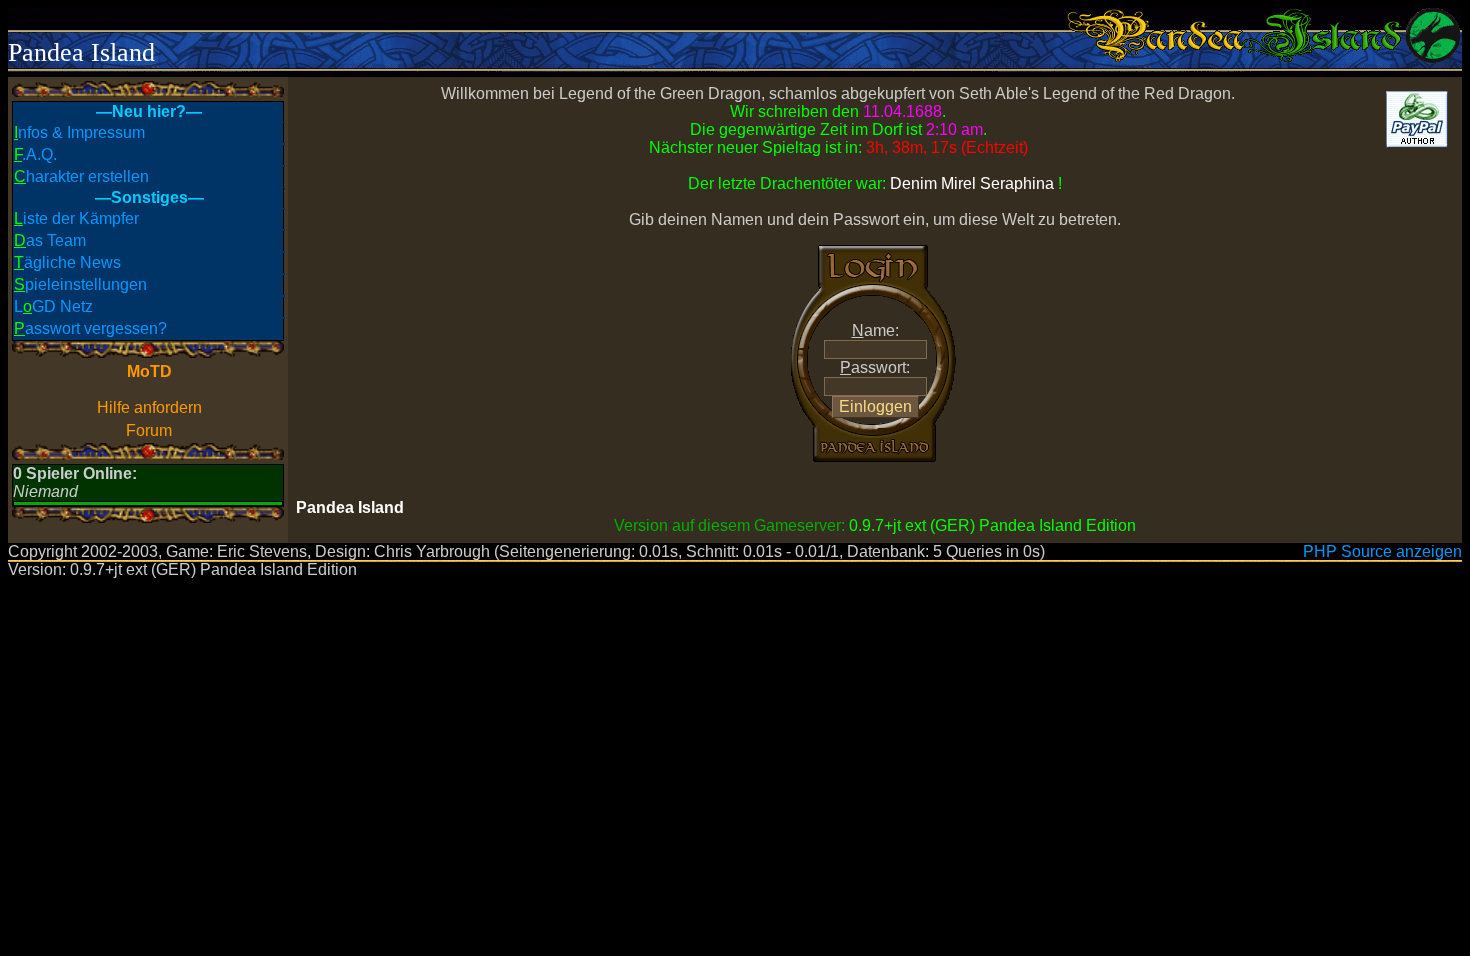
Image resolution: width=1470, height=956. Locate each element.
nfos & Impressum (79, 132)
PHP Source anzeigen (1382, 551)
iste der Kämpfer (76, 218)
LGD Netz (53, 306)
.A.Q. (35, 154)
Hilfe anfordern (149, 407)
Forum (149, 430)
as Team (50, 240)
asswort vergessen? (90, 328)
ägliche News (67, 262)
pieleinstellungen (80, 284)
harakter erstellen (81, 176)
